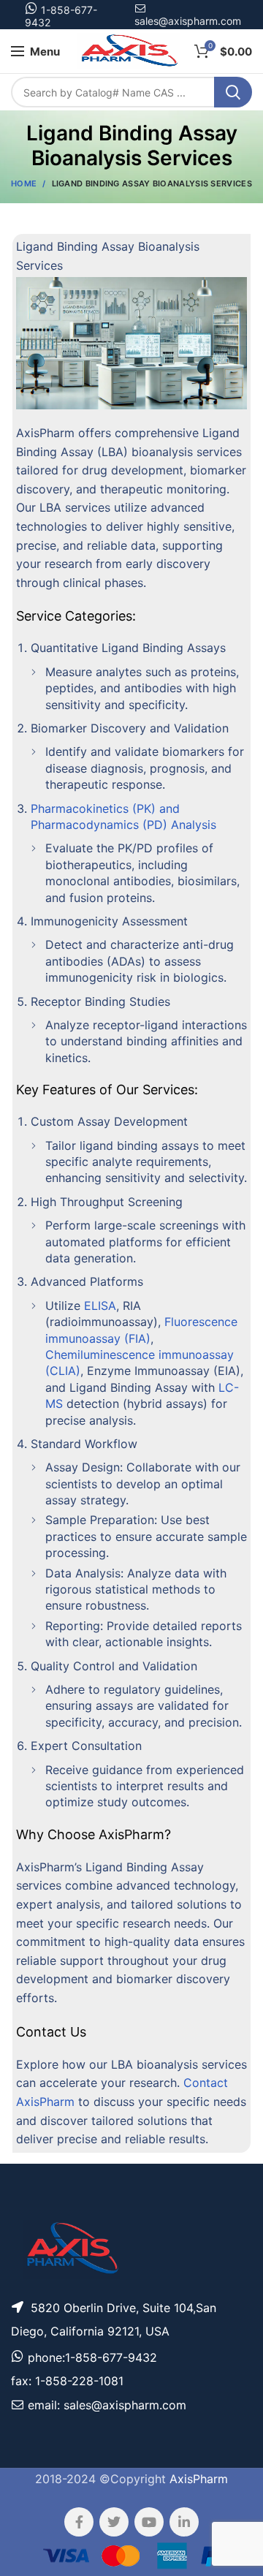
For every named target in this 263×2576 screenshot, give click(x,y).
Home (24, 183)
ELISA (100, 1306)
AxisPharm (199, 2479)
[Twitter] (114, 2522)
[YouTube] (149, 2522)
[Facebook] (79, 2522)
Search (233, 92)
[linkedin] (184, 2522)
